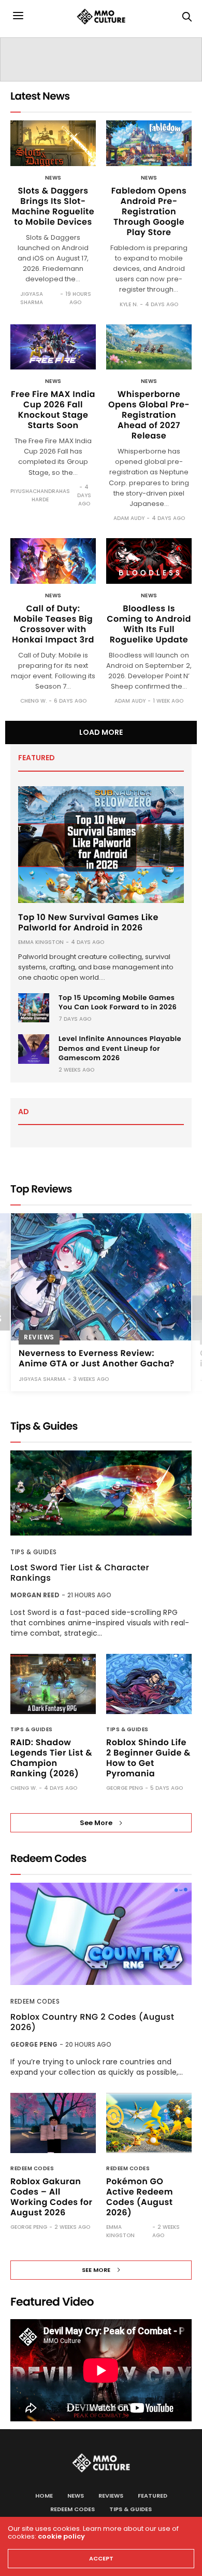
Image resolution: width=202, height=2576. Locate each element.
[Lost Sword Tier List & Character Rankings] (101, 1493)
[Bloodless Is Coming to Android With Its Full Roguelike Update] (149, 561)
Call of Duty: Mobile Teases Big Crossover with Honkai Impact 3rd (53, 624)
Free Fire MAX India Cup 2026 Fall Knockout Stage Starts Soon (53, 410)
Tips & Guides (34, 1552)
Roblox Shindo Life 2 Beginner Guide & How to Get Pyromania (148, 1758)
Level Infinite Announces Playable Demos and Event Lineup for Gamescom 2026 (120, 1048)
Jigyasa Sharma (32, 298)
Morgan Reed (35, 1595)
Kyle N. (129, 304)
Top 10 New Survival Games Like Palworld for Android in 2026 (88, 922)
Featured (153, 2496)
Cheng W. (33, 701)
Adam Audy (129, 518)
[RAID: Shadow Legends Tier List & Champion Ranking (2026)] (53, 1684)
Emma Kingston (41, 942)
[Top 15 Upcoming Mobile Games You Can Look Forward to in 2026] (34, 1008)
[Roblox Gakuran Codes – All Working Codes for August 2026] (53, 2123)
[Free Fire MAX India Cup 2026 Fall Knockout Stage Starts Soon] (53, 347)
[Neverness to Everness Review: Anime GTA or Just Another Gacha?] (101, 1277)
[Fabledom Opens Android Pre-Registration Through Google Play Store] (149, 143)
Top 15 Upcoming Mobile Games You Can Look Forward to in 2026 (118, 1002)
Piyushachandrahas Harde (40, 495)
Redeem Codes (35, 2001)
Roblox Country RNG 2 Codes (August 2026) (92, 2022)
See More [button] (96, 1823)
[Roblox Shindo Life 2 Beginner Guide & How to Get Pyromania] (149, 1684)
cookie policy (61, 2536)
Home (44, 2496)
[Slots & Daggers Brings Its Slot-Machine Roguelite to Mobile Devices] (53, 143)
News (53, 178)
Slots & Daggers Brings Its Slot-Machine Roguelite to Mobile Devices (53, 206)
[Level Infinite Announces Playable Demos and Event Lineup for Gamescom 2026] (34, 1049)
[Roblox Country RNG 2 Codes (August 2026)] (101, 1934)
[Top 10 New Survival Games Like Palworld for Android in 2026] (101, 845)
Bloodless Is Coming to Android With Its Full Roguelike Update (149, 624)
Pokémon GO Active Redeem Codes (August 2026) (140, 2197)
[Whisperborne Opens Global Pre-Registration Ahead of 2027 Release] (149, 347)
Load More (101, 732)
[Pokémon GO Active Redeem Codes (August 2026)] (149, 2123)
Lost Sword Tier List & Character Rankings (80, 1573)
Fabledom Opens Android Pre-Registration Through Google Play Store (149, 211)
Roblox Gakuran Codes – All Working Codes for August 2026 (52, 2197)
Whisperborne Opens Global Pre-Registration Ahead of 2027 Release (149, 415)
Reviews (39, 1337)
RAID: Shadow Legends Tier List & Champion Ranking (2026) (51, 1758)
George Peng (125, 1788)
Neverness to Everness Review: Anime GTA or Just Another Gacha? (97, 1358)
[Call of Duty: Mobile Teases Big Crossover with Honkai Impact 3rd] (53, 561)
